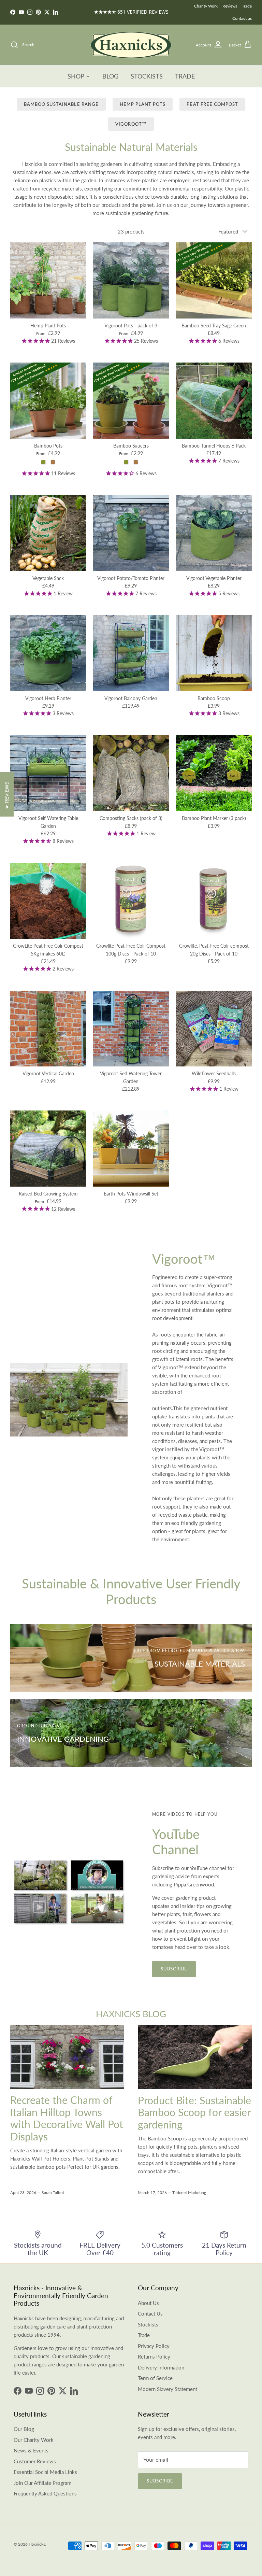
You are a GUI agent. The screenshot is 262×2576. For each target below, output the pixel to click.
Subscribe (174, 1969)
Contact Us (150, 2313)
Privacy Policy (154, 2346)
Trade (247, 6)
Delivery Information (161, 2367)
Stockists (148, 2324)
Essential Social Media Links (45, 2472)
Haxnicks (37, 2544)
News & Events (31, 2450)
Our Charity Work (34, 2440)
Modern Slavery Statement (168, 2389)
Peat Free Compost (212, 104)
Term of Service (155, 2378)
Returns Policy (154, 2356)
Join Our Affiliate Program (42, 2483)
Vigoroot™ (131, 124)
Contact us (242, 18)
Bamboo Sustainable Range (61, 104)
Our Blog (24, 2429)
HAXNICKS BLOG (131, 2014)
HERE (153, 12)
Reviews (230, 6)
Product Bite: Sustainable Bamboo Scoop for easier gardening (194, 2112)
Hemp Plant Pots (143, 104)
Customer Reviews (35, 2461)
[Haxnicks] (131, 45)
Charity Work (206, 6)
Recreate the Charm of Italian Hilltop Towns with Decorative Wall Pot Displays (67, 2118)
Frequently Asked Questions (45, 2493)
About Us (148, 2303)
